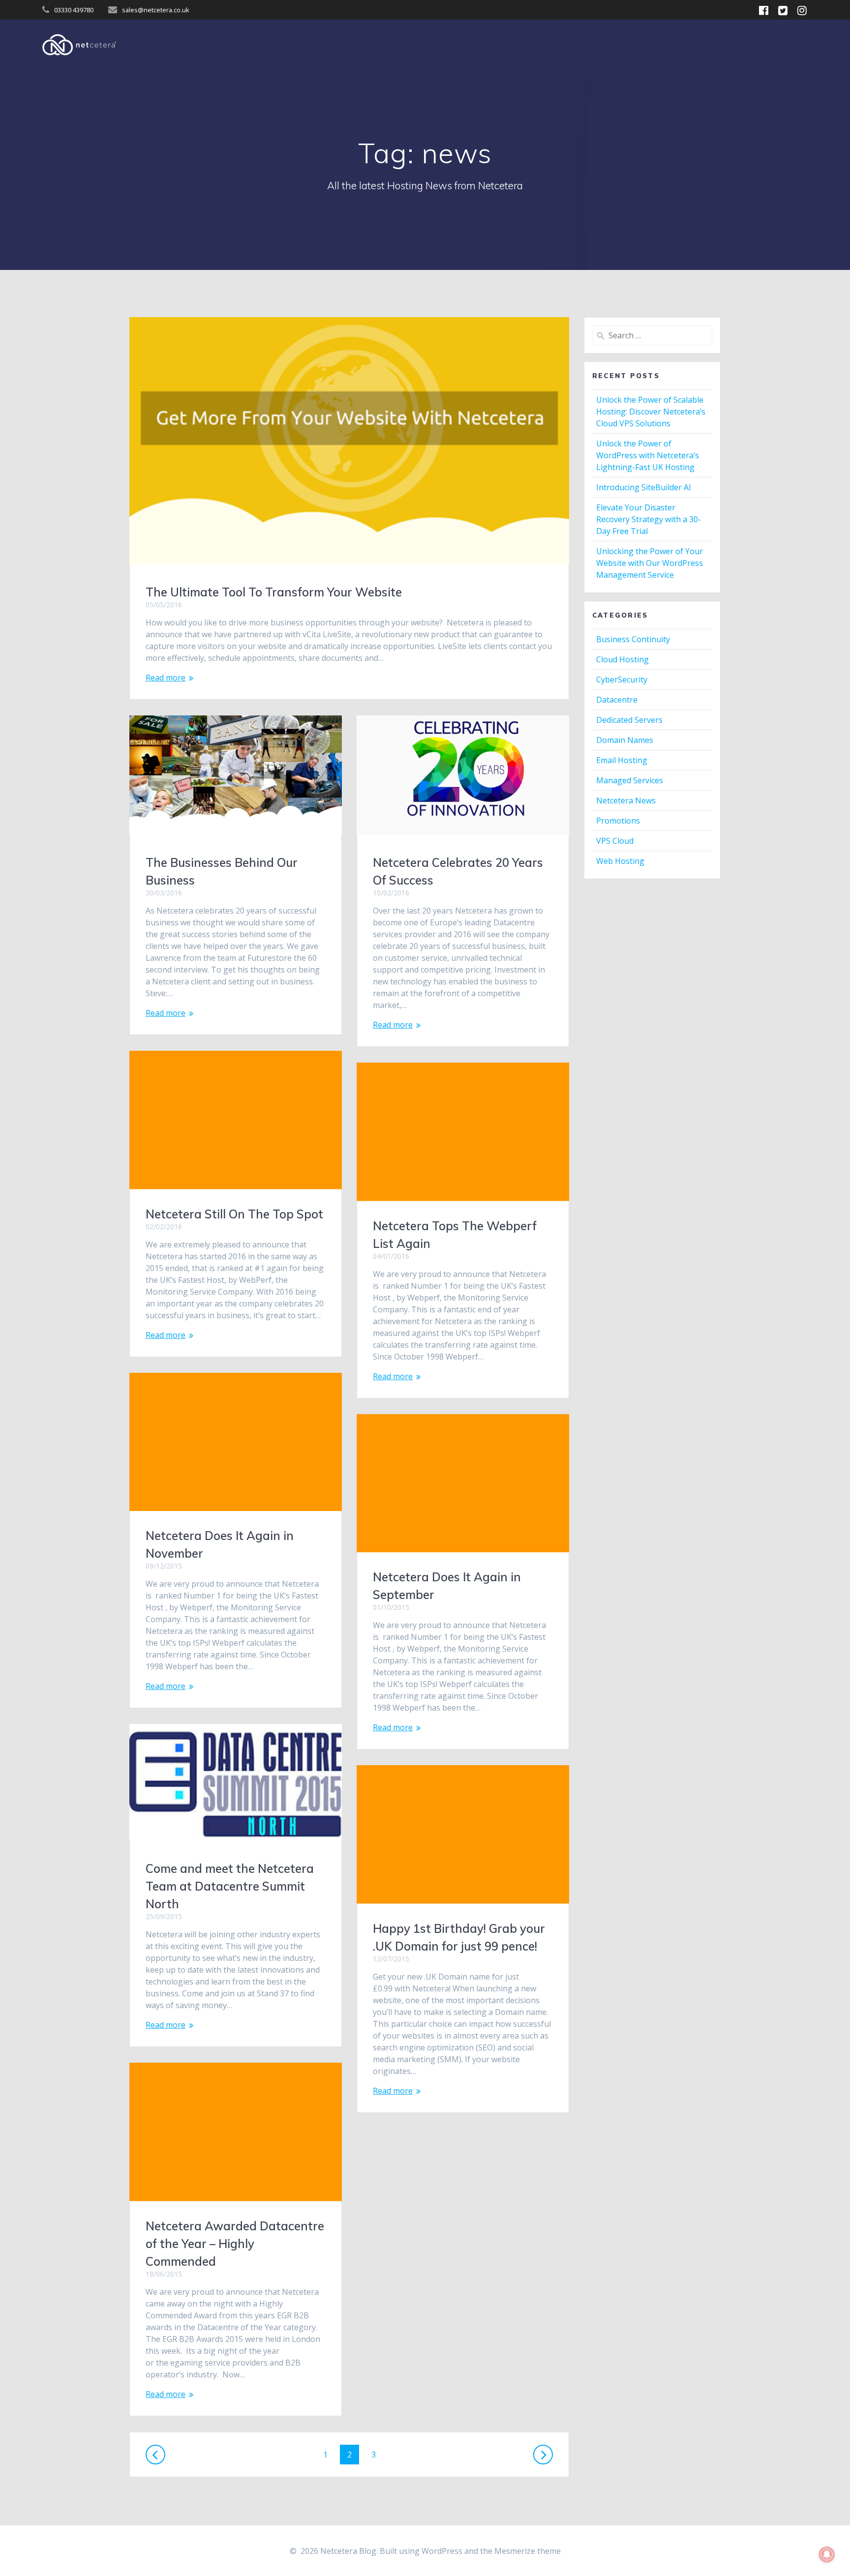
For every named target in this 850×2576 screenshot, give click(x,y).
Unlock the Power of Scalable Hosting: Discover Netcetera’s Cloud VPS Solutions (651, 412)
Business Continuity (633, 639)
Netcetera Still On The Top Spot (234, 1214)
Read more (166, 678)
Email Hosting (622, 760)
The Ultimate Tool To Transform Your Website (274, 592)
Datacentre (617, 700)
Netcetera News (626, 800)
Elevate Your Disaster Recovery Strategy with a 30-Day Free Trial (649, 519)
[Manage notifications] (827, 2554)
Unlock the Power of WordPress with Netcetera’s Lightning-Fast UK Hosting (648, 455)
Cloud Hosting (622, 659)
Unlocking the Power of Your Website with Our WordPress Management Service (650, 563)
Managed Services (630, 780)
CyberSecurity (622, 680)
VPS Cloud (615, 841)
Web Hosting (620, 861)
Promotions (618, 821)
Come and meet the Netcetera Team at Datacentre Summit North (230, 1886)
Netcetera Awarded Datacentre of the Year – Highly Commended (235, 2244)
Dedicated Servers (629, 720)
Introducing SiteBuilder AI (644, 487)
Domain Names (625, 740)
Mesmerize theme (528, 2551)
